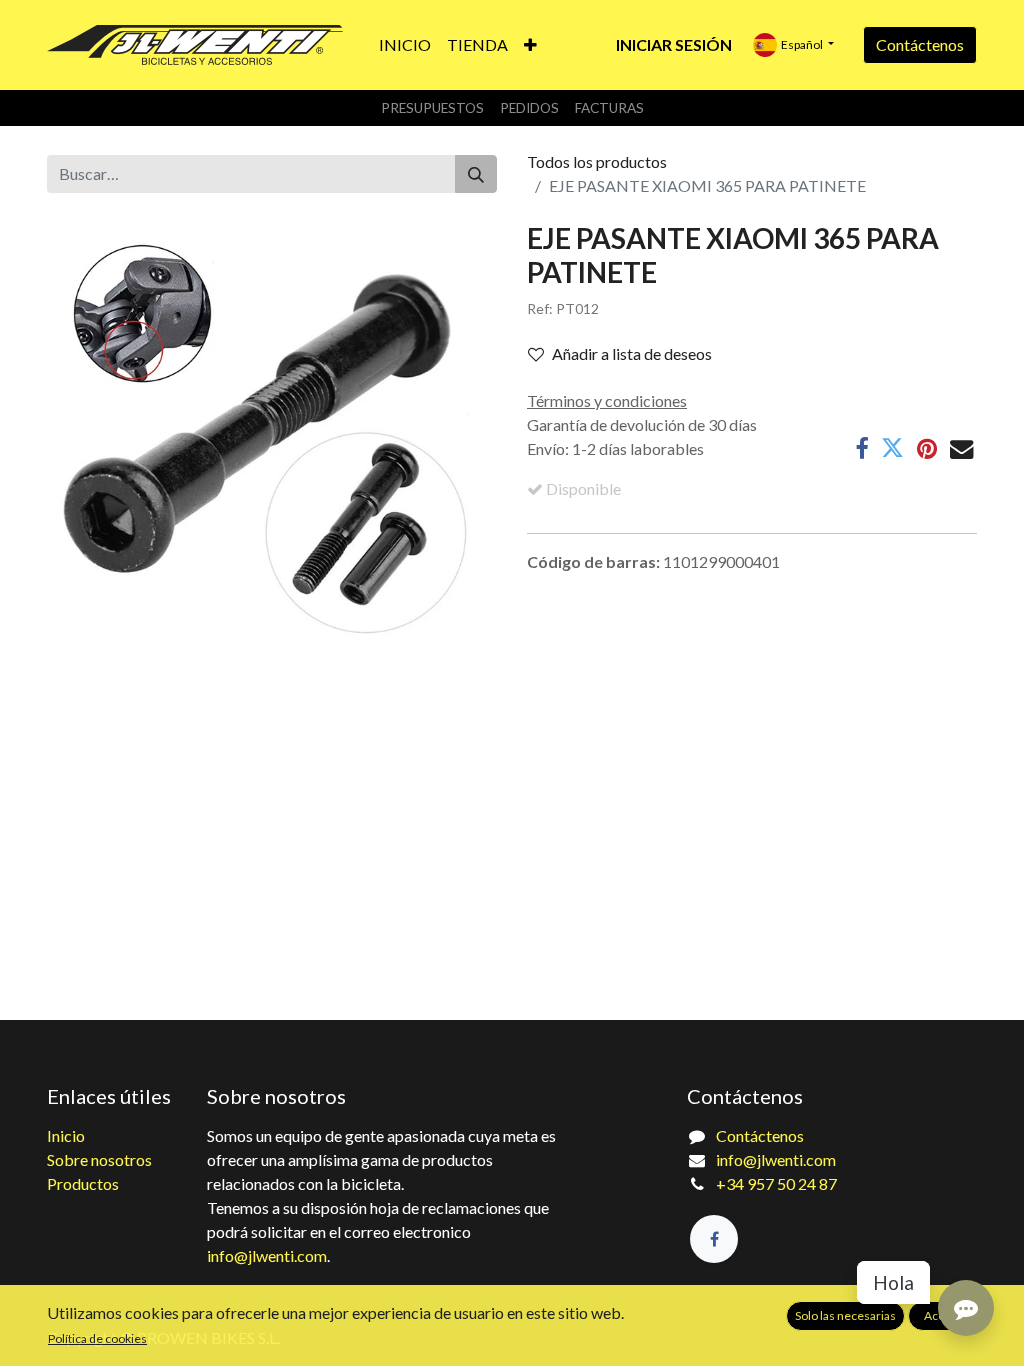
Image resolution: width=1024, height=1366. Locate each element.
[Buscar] (476, 174)
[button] (530, 45)
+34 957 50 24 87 (776, 1183)
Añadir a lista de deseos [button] (632, 353)
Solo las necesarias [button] (845, 1315)
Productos (83, 1183)
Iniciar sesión (674, 44)
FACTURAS (609, 108)
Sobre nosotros (99, 1159)
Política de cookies (97, 1338)
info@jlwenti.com (267, 1255)
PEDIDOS (529, 108)
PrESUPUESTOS (432, 108)
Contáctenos (920, 44)
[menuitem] (405, 45)
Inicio (66, 1135)
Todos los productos (597, 161)
